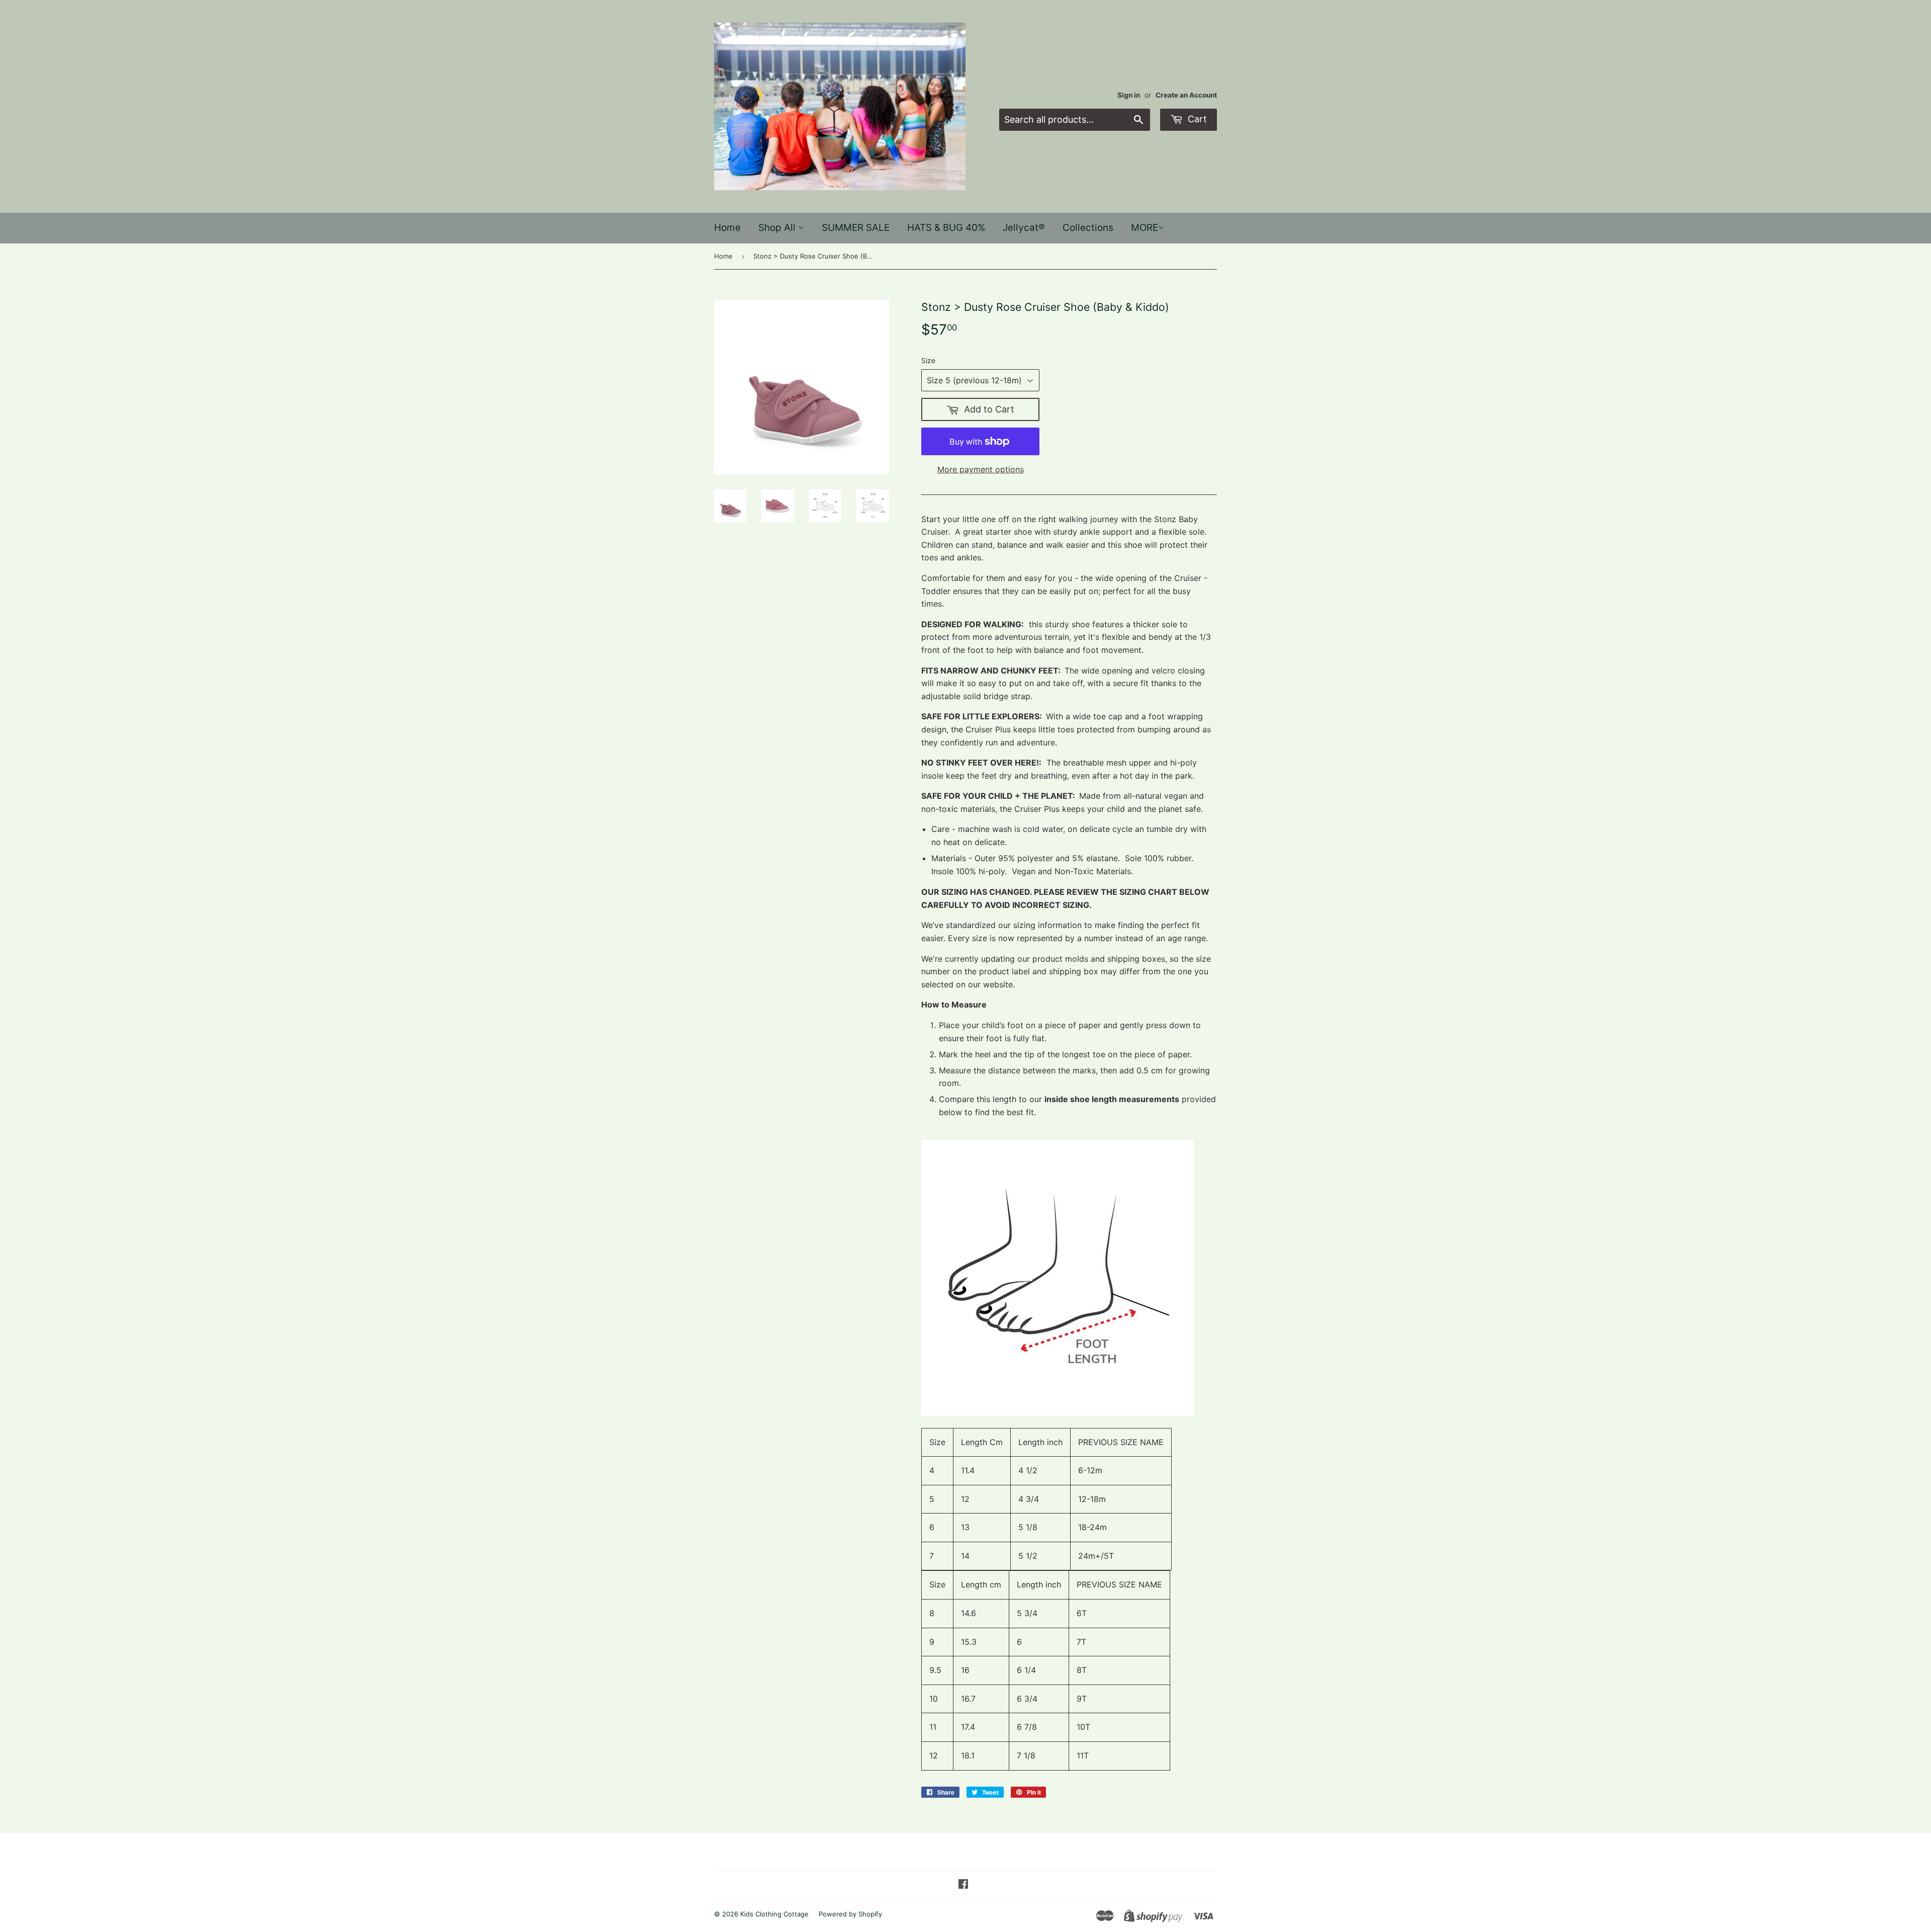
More (1145, 228)
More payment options (981, 469)
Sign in (1129, 95)
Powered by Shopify (850, 1914)
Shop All (778, 228)
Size (928, 360)
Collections (1088, 228)
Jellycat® (1024, 228)
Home (727, 228)
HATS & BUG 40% (946, 228)
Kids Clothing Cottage (774, 1914)
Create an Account (1186, 95)
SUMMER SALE (856, 228)
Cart (1196, 119)
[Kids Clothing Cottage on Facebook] (963, 1885)
